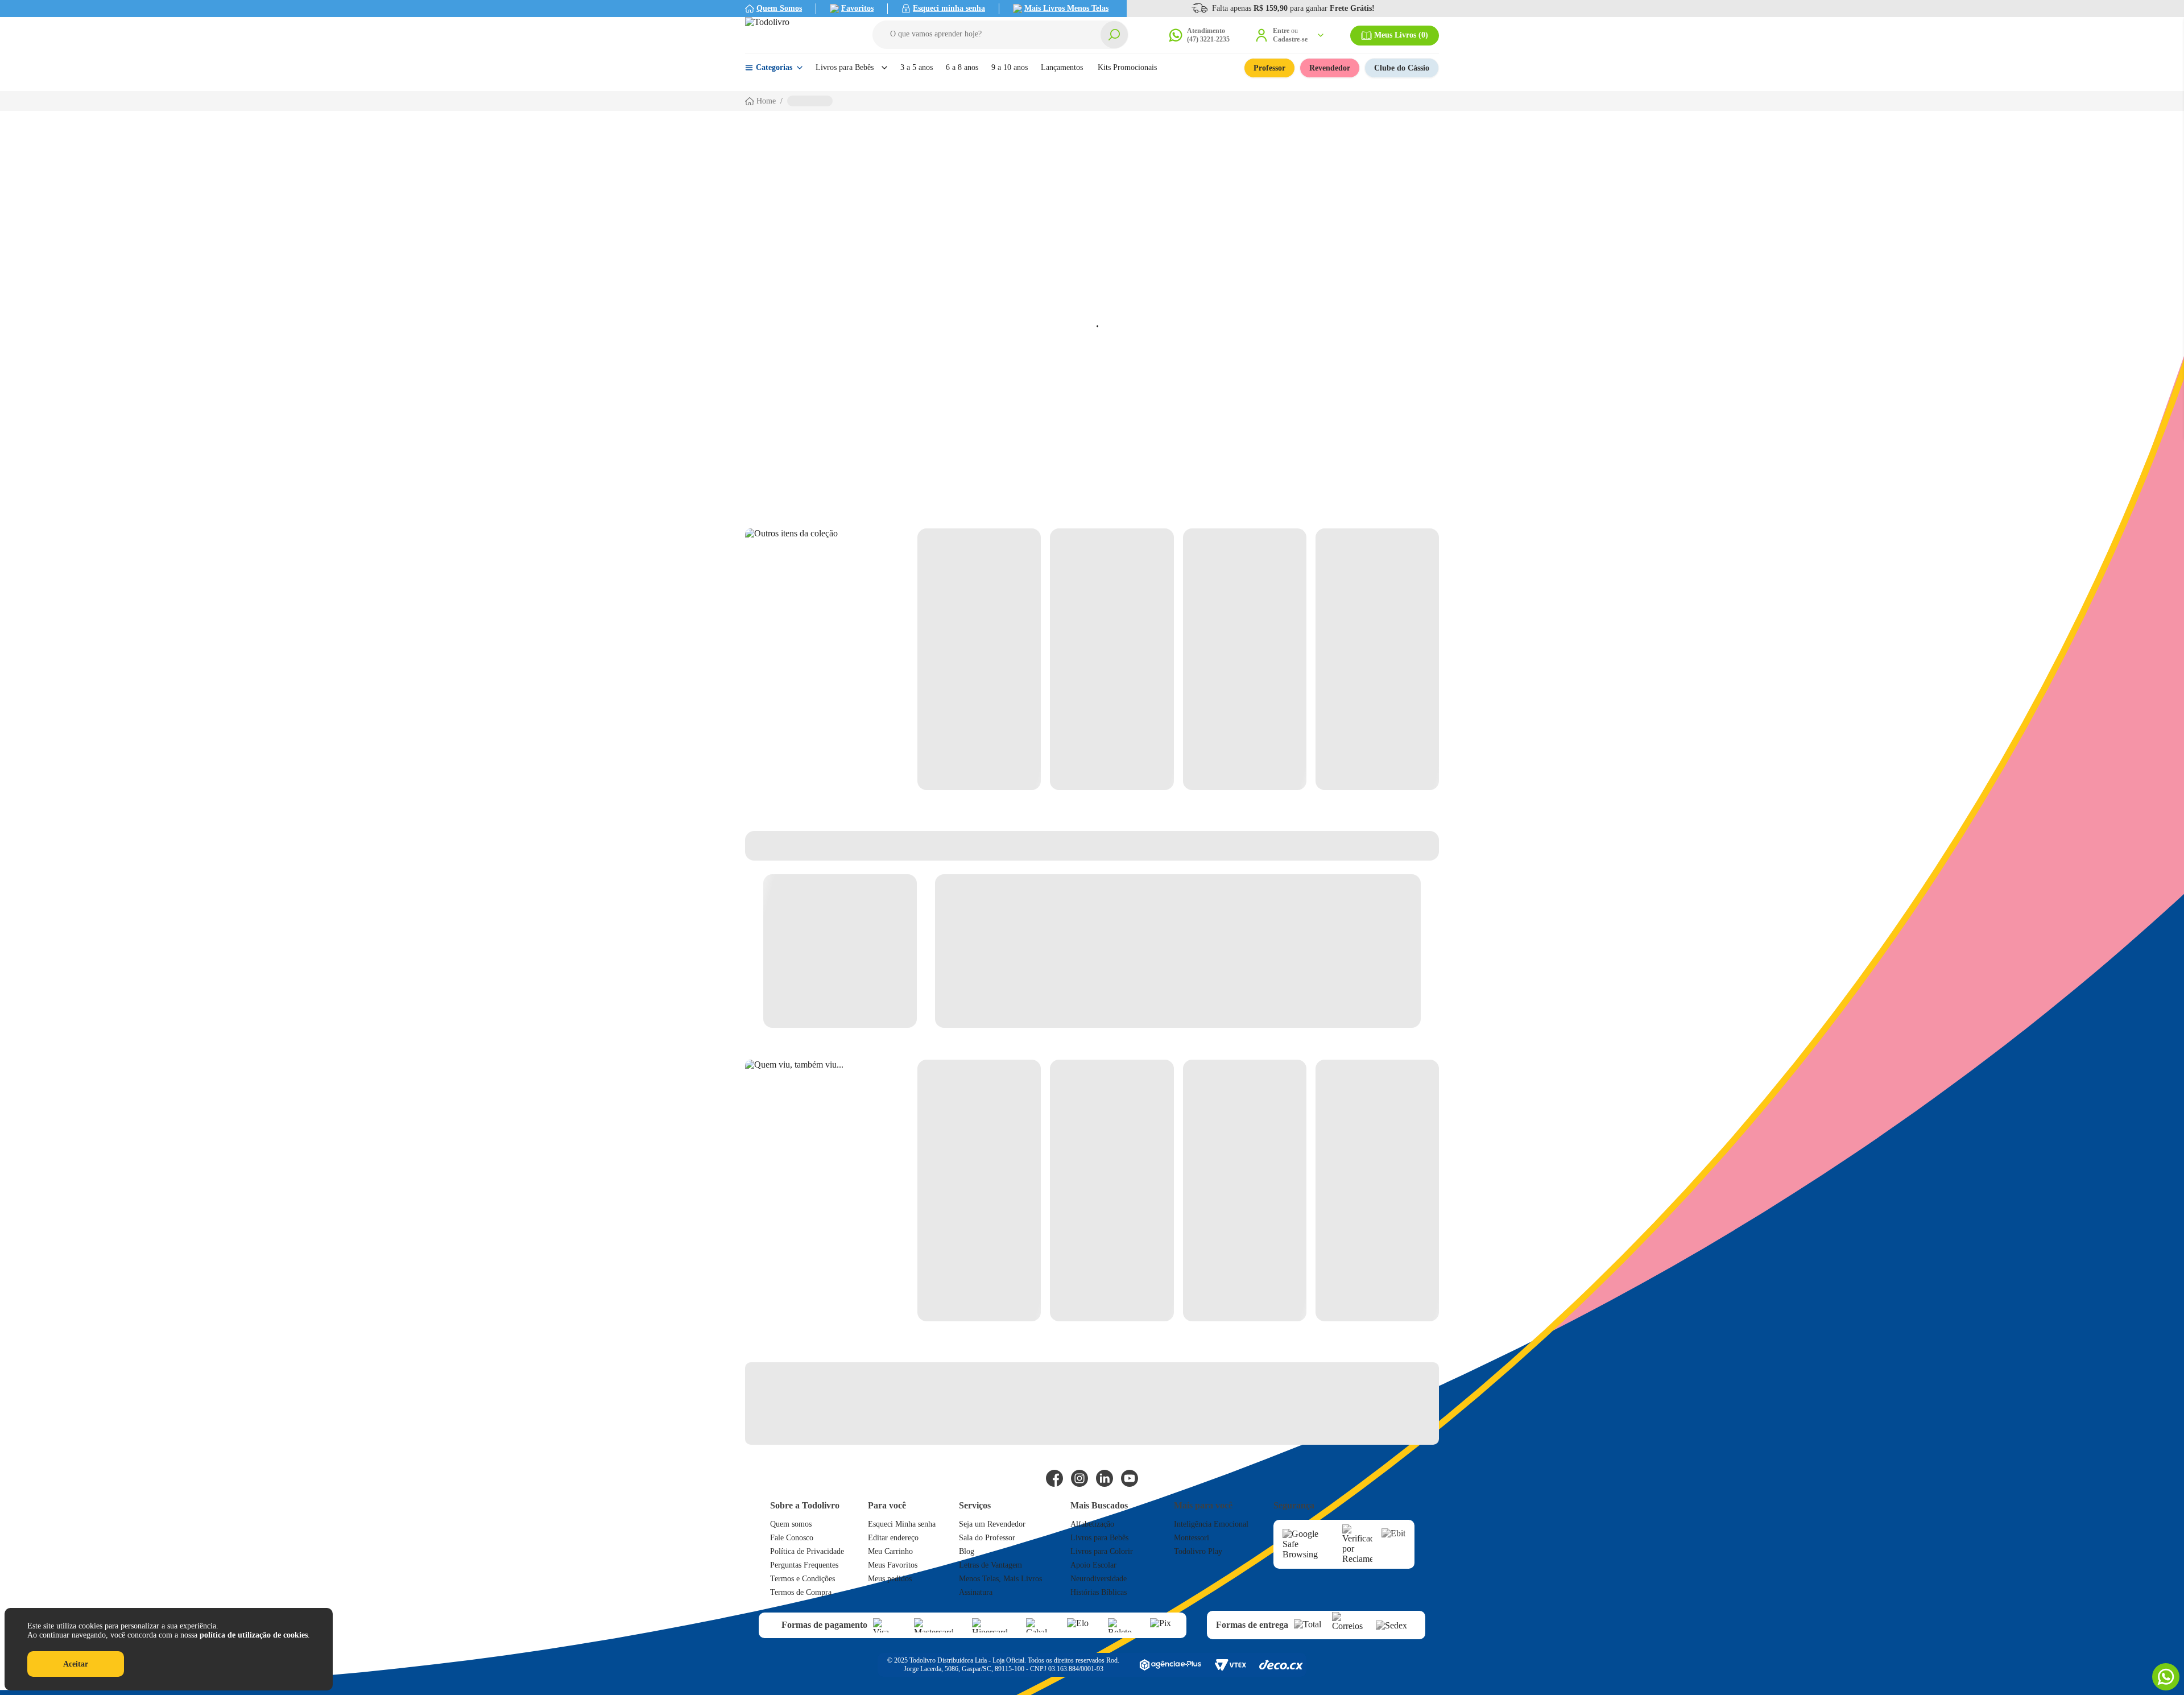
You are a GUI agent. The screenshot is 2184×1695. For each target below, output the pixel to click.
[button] (1000, 35)
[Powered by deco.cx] (1281, 1665)
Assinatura (976, 1592)
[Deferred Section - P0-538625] (1178, 1190)
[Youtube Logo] (1130, 1478)
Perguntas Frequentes (804, 1565)
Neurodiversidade (1099, 1579)
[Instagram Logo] (1079, 1478)
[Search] (1114, 35)
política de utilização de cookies (254, 1635)
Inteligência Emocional (1211, 1524)
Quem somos (791, 1524)
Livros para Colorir (1102, 1551)
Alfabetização (1092, 1524)
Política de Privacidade (807, 1551)
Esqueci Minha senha (902, 1524)
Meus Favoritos (893, 1565)
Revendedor (1330, 68)
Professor (1269, 68)
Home (766, 101)
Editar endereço (893, 1538)
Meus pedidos (890, 1579)
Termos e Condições (803, 1579)
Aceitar (76, 1664)
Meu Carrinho (890, 1551)
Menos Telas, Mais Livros (1000, 1579)
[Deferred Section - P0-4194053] (1178, 659)
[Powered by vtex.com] (1230, 1665)
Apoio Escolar (1093, 1565)
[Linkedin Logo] (1105, 1478)
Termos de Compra (801, 1592)
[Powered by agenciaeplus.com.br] (1170, 1665)
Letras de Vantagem (990, 1565)
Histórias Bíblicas (1099, 1592)
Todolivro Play (1198, 1551)
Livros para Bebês (1099, 1538)
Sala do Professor (987, 1538)
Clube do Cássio (1402, 68)
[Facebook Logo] (1054, 1478)
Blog (967, 1551)
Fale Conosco (792, 1538)
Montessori (1192, 1538)
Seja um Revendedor (992, 1524)
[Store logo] (796, 35)
